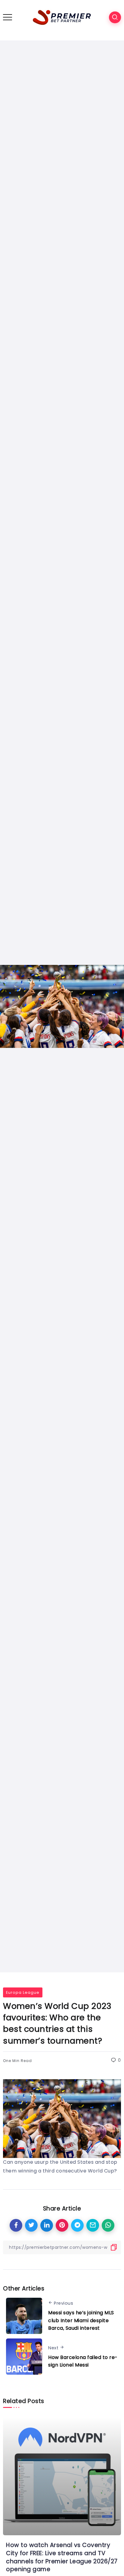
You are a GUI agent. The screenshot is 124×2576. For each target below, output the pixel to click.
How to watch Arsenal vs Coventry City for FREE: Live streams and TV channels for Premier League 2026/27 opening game (62, 2557)
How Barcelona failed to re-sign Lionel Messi (83, 2361)
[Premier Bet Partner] (62, 17)
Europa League (23, 1992)
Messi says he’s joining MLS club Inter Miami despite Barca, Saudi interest (81, 2320)
